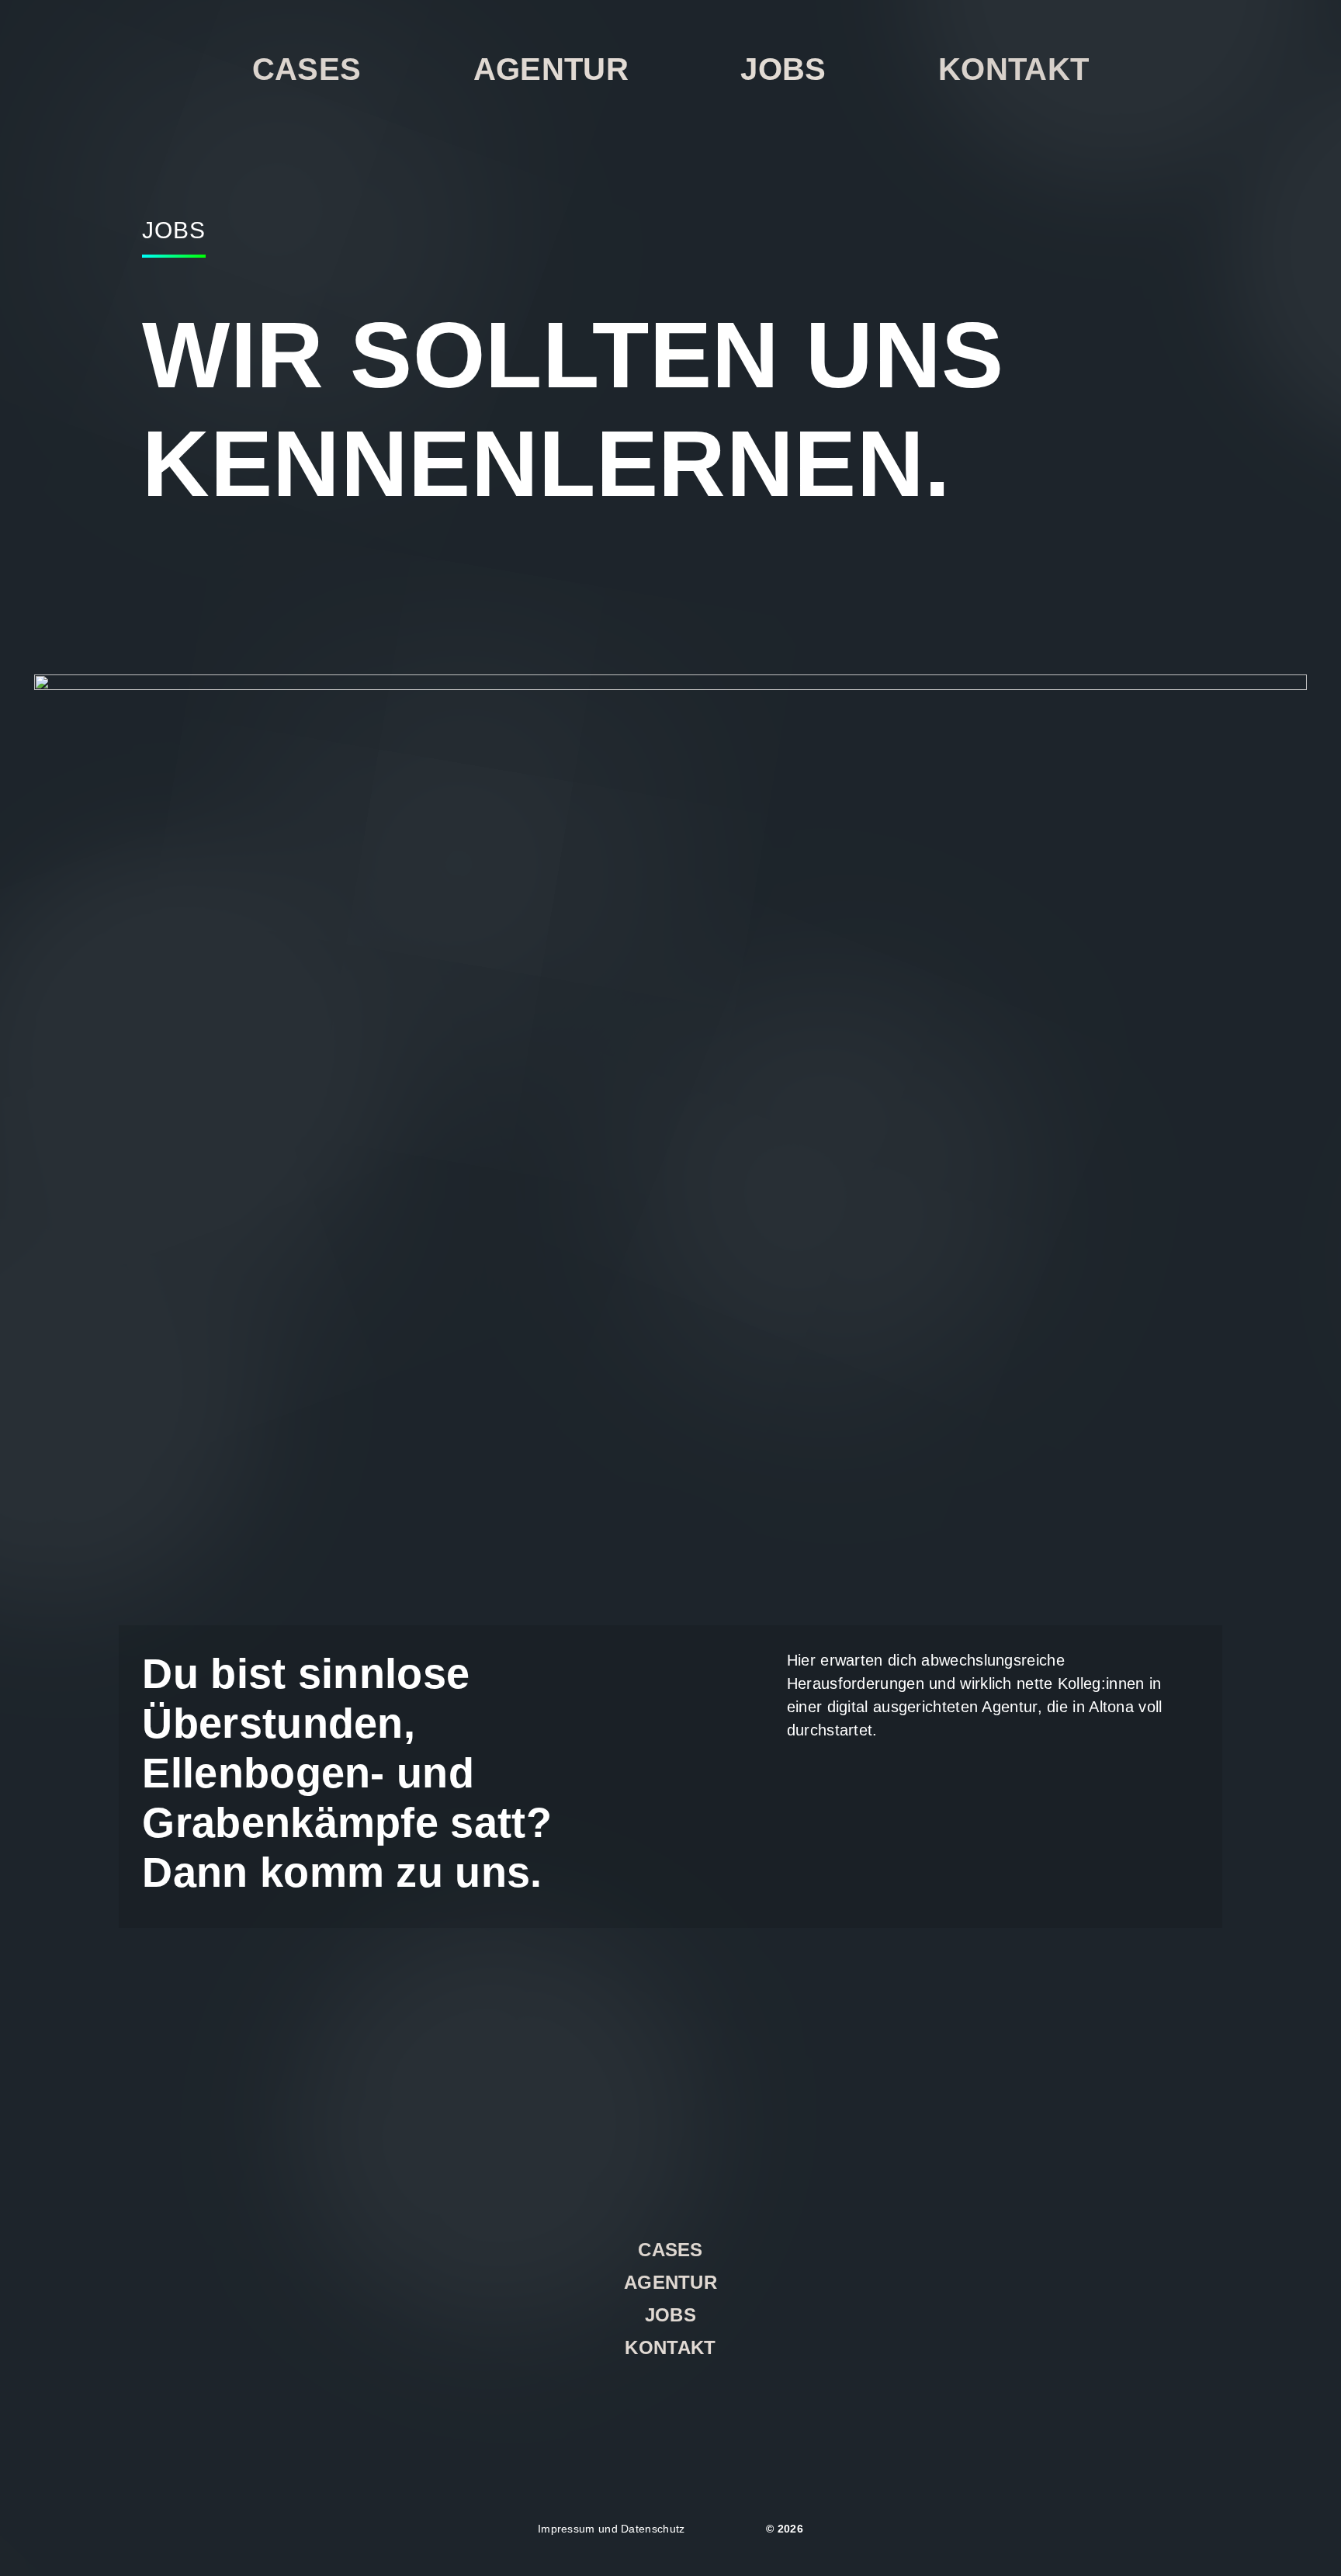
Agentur (551, 69)
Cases (307, 69)
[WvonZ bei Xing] (712, 2403)
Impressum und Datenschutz (612, 2529)
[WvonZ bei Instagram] (629, 2403)
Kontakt (1014, 69)
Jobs (783, 69)
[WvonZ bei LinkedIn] (671, 2403)
